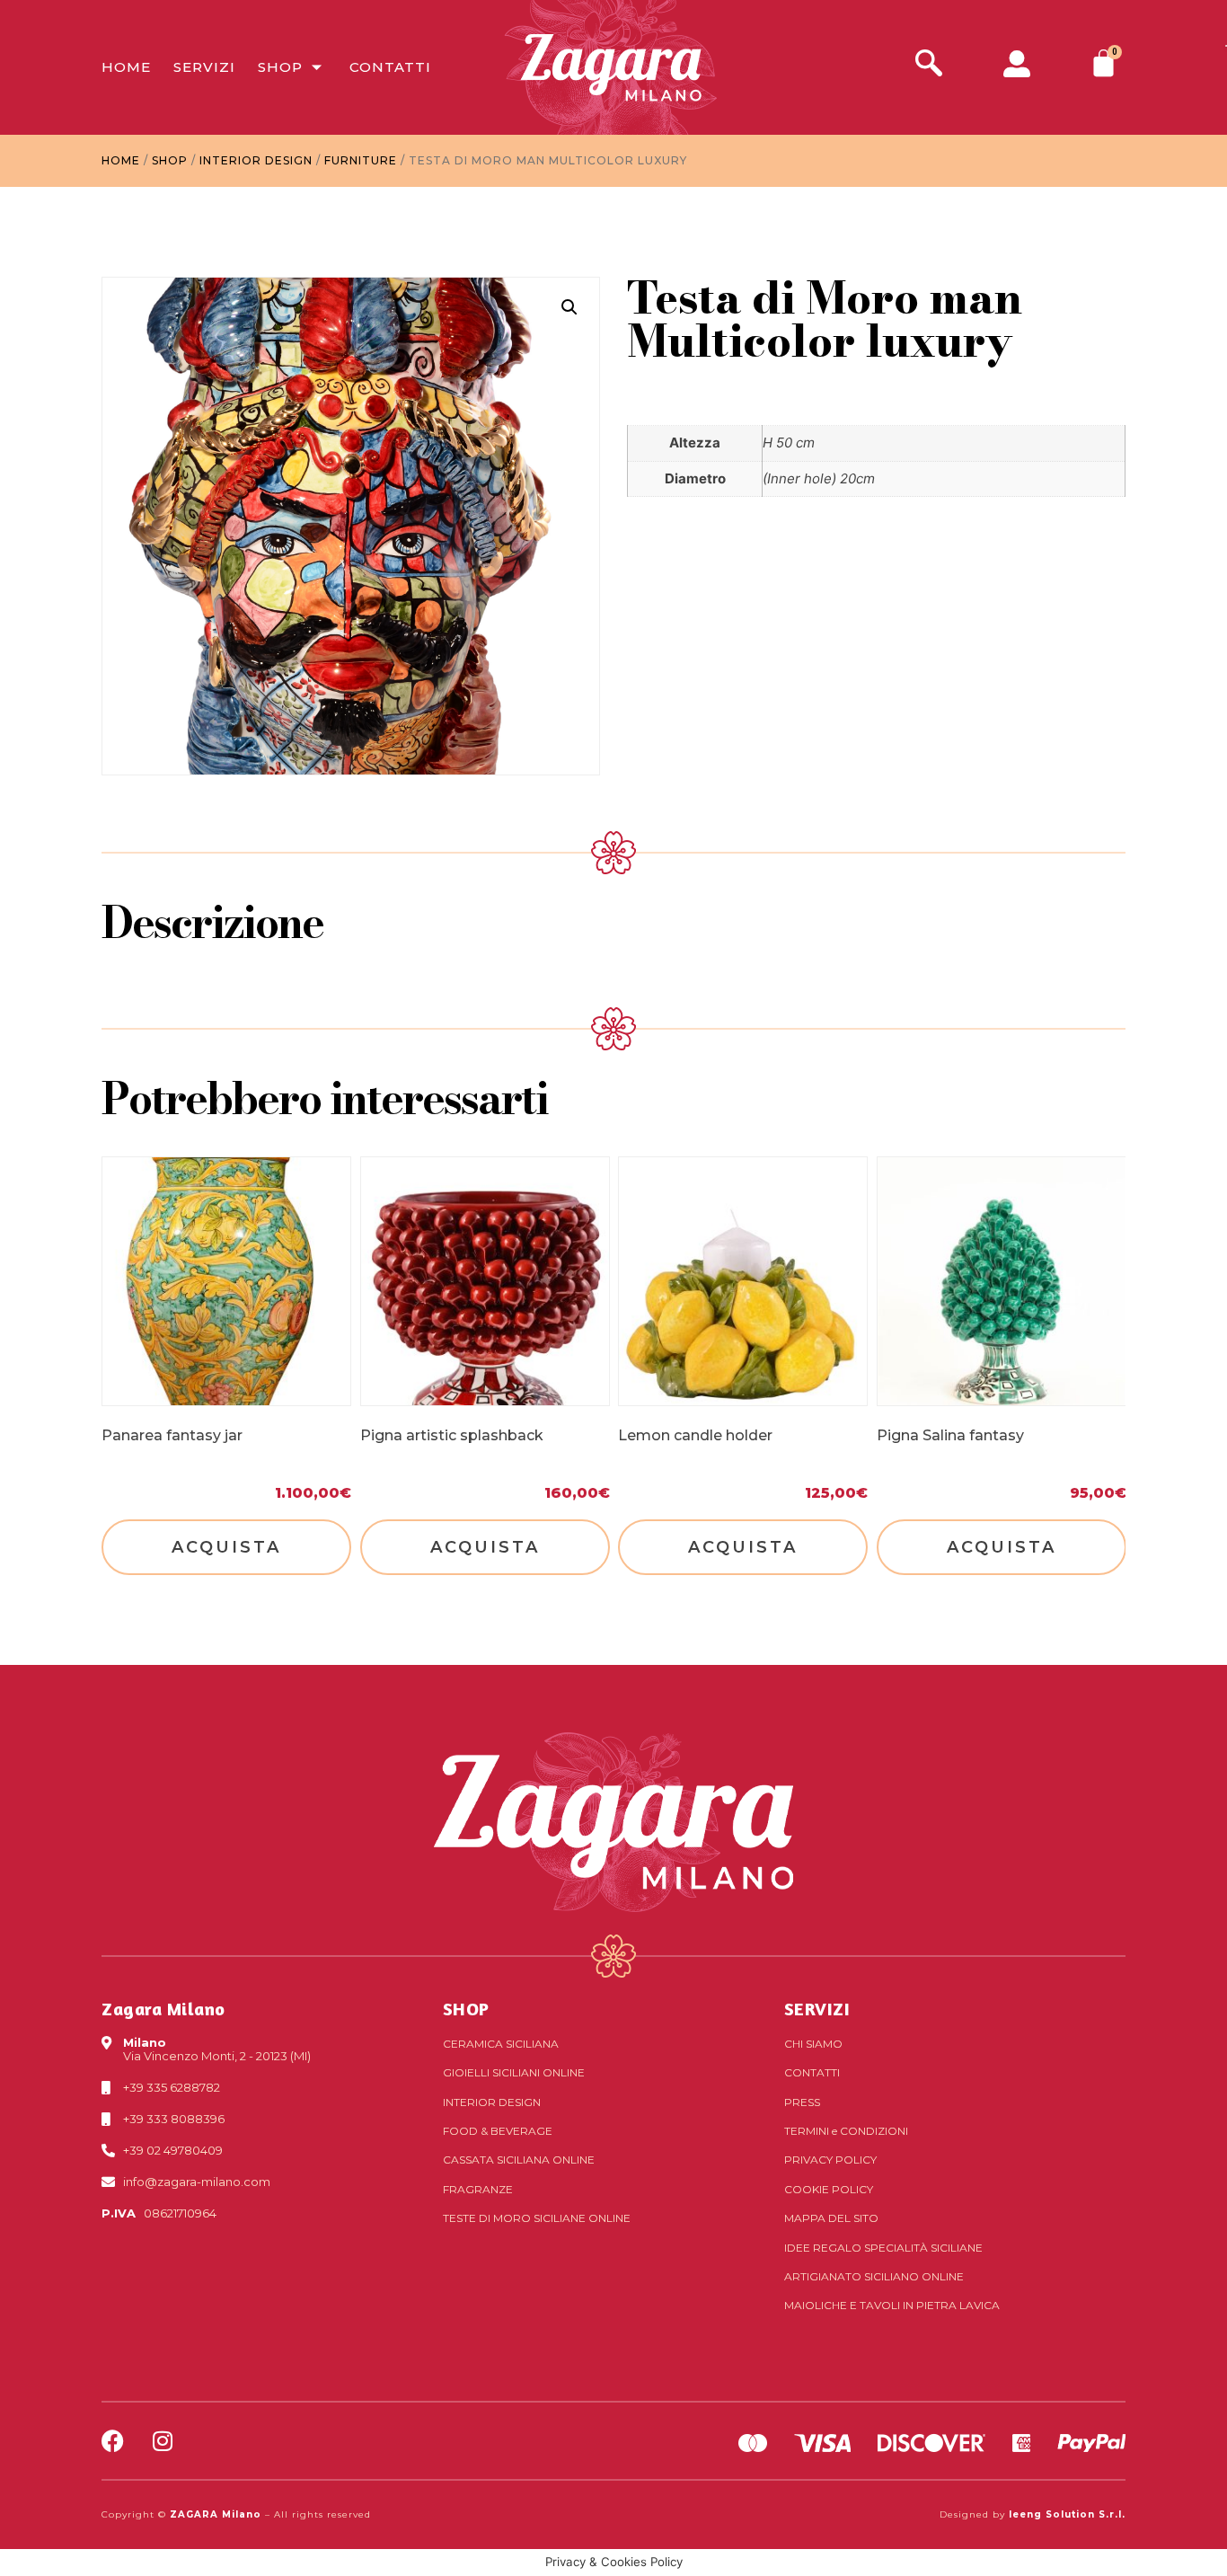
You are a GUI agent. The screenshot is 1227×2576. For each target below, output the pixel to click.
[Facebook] (113, 2441)
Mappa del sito (831, 2218)
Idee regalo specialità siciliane (883, 2248)
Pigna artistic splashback (452, 1435)
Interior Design (256, 160)
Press (802, 2102)
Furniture (361, 160)
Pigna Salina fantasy (950, 1435)
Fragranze (478, 2189)
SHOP (466, 2009)
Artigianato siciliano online (874, 2276)
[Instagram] (162, 2441)
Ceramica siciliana (501, 2044)
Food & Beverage (498, 2131)
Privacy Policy (830, 2160)
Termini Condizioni (846, 2131)
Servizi (204, 67)
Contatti (390, 67)
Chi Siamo (813, 2044)
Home (126, 67)
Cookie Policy (829, 2189)
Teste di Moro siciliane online (537, 2218)
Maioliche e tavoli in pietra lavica (892, 2305)
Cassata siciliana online (519, 2160)
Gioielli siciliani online (514, 2072)
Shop (280, 67)
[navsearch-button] (929, 65)
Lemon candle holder (695, 1435)
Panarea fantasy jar (172, 1435)
